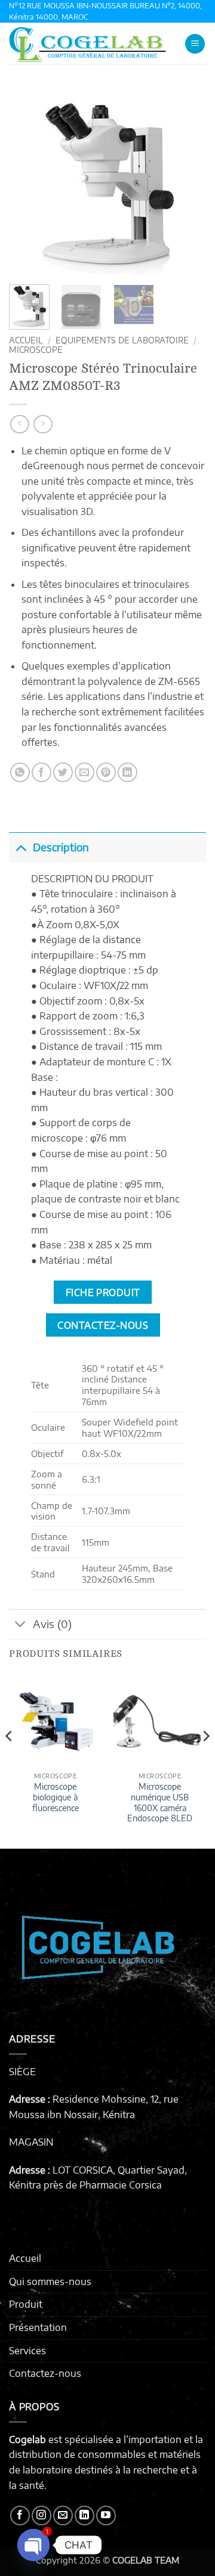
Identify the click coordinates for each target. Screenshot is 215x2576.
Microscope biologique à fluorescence (56, 1797)
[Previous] (28, 182)
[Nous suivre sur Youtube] (106, 2515)
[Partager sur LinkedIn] (128, 772)
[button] (195, 44)
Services (27, 2351)
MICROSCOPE (36, 350)
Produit (26, 2304)
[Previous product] (43, 424)
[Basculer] (21, 847)
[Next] (187, 182)
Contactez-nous (45, 2373)
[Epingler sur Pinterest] (106, 772)
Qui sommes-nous (50, 2281)
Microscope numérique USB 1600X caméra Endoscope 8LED (160, 1802)
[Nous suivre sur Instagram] (42, 2515)
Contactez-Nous (103, 1325)
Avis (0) (52, 1624)
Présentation (38, 2327)
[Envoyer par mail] (85, 772)
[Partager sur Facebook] (42, 772)
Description (61, 847)
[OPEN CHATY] (33, 2545)
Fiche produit (103, 1292)
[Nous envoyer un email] (63, 2515)
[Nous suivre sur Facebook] (20, 2515)
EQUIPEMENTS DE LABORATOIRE (122, 340)
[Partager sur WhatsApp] (20, 772)
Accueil (26, 340)
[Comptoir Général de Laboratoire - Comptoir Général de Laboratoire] (92, 44)
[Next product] (19, 424)
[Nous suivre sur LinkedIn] (85, 2515)
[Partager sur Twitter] (63, 772)
